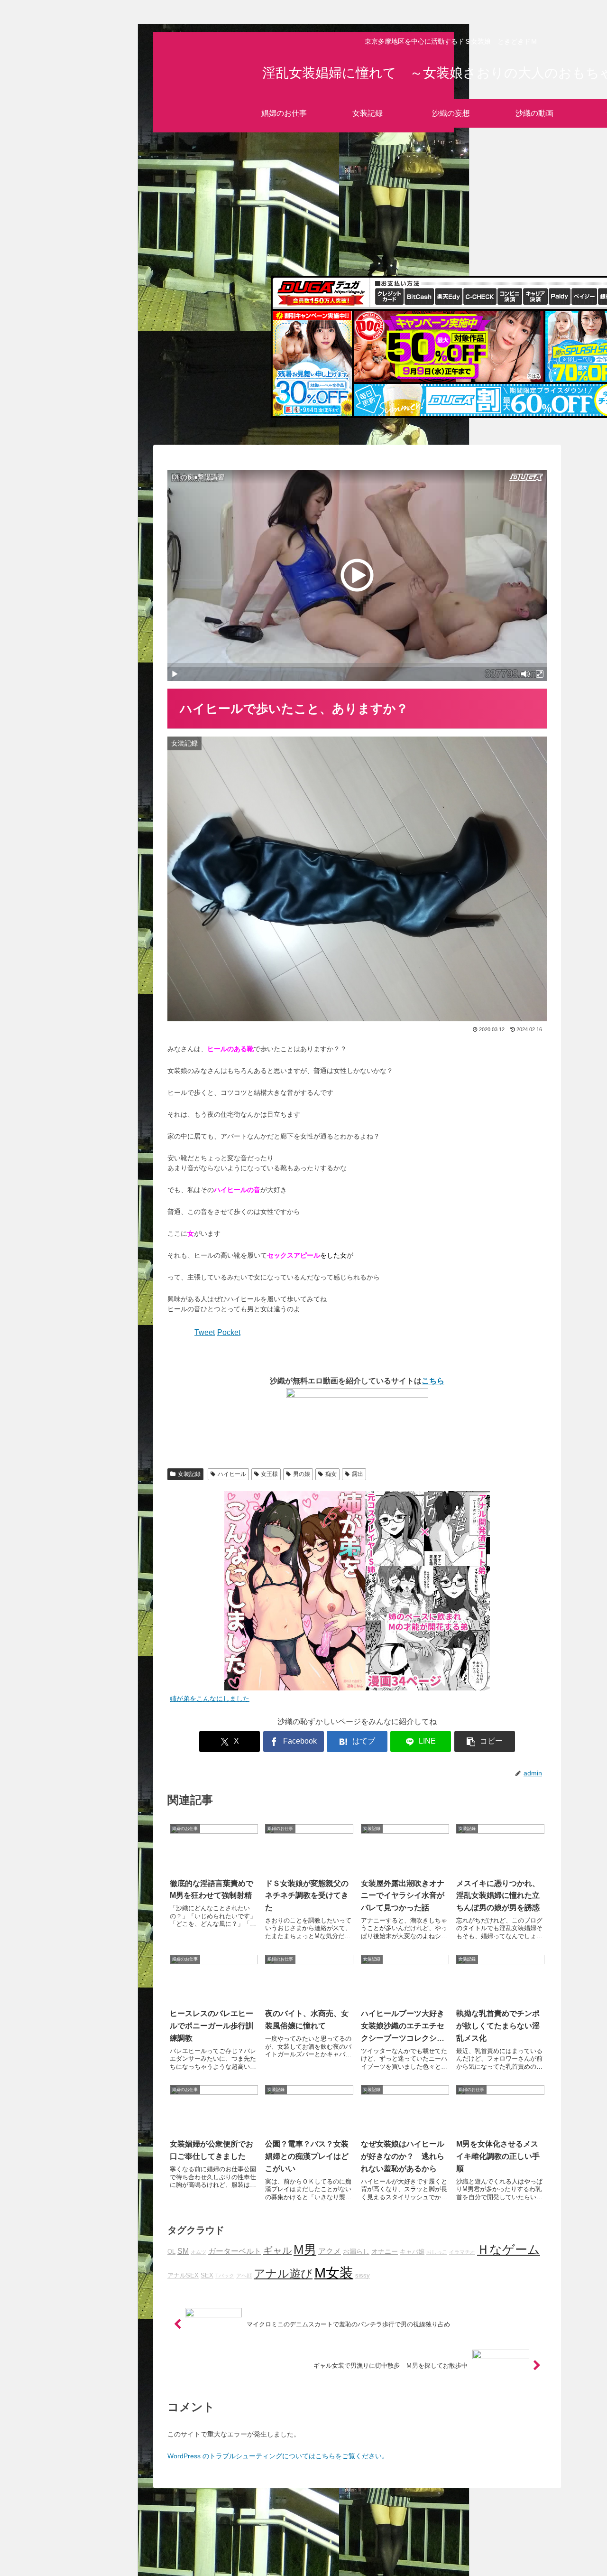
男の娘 (302, 1474)
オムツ (198, 2252)
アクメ (330, 2251)
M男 (305, 2249)
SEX (207, 2276)
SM (183, 2251)
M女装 (334, 2273)
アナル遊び (283, 2274)
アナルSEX (183, 2276)
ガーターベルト (235, 2251)
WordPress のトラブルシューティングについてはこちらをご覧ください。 (278, 2456)
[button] (485, 1741)
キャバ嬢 (412, 2252)
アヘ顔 (244, 2276)
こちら (433, 1381)
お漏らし (356, 2251)
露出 (358, 1474)
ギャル (277, 2250)
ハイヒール (232, 1474)
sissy (363, 2276)
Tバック (225, 2276)
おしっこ (437, 2252)
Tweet (205, 1332)
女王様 (269, 1474)
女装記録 (189, 1474)
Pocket (229, 1332)
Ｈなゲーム (509, 2249)
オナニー (385, 2251)
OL (171, 2252)
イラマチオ (462, 2252)
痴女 (331, 1474)
